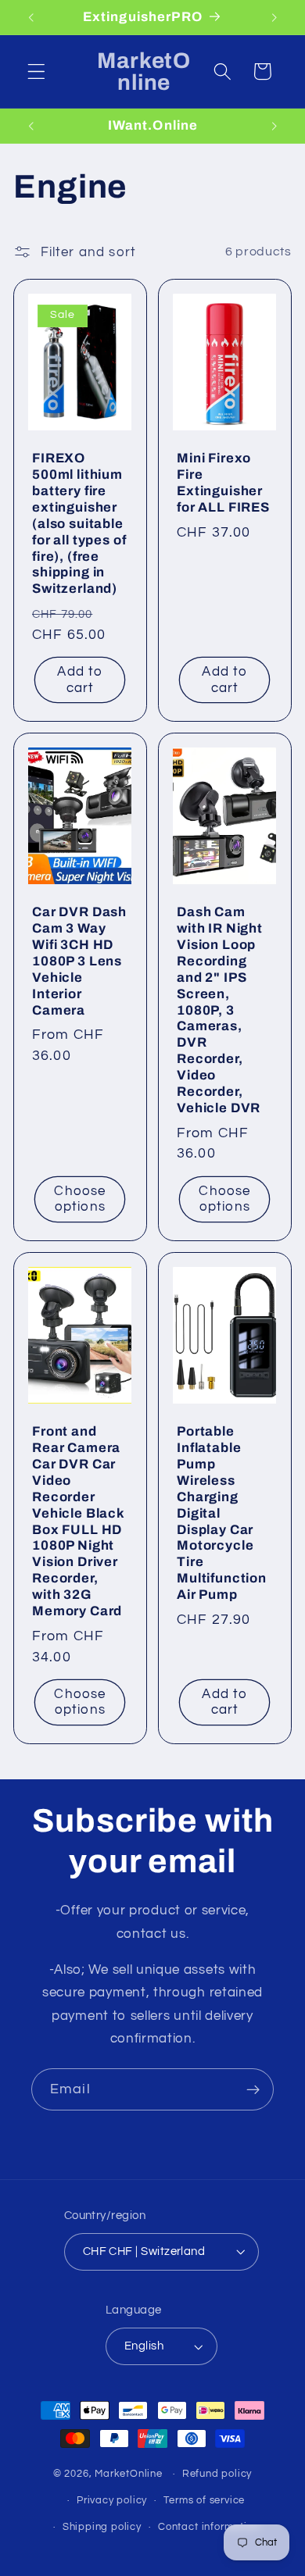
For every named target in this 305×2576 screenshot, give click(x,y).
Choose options (81, 1199)
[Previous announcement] (30, 17)
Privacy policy (112, 2501)
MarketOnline (129, 2474)
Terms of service (204, 2501)
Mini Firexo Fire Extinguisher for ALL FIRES (223, 483)
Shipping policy (102, 2527)
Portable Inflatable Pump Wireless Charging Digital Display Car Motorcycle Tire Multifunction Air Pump (222, 1513)
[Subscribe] (253, 2089)
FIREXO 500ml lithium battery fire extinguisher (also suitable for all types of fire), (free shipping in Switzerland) (79, 523)
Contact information (208, 2527)
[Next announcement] (274, 17)
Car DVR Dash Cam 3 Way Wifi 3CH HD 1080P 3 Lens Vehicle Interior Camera (79, 961)
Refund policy (217, 2474)
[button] (36, 71)
